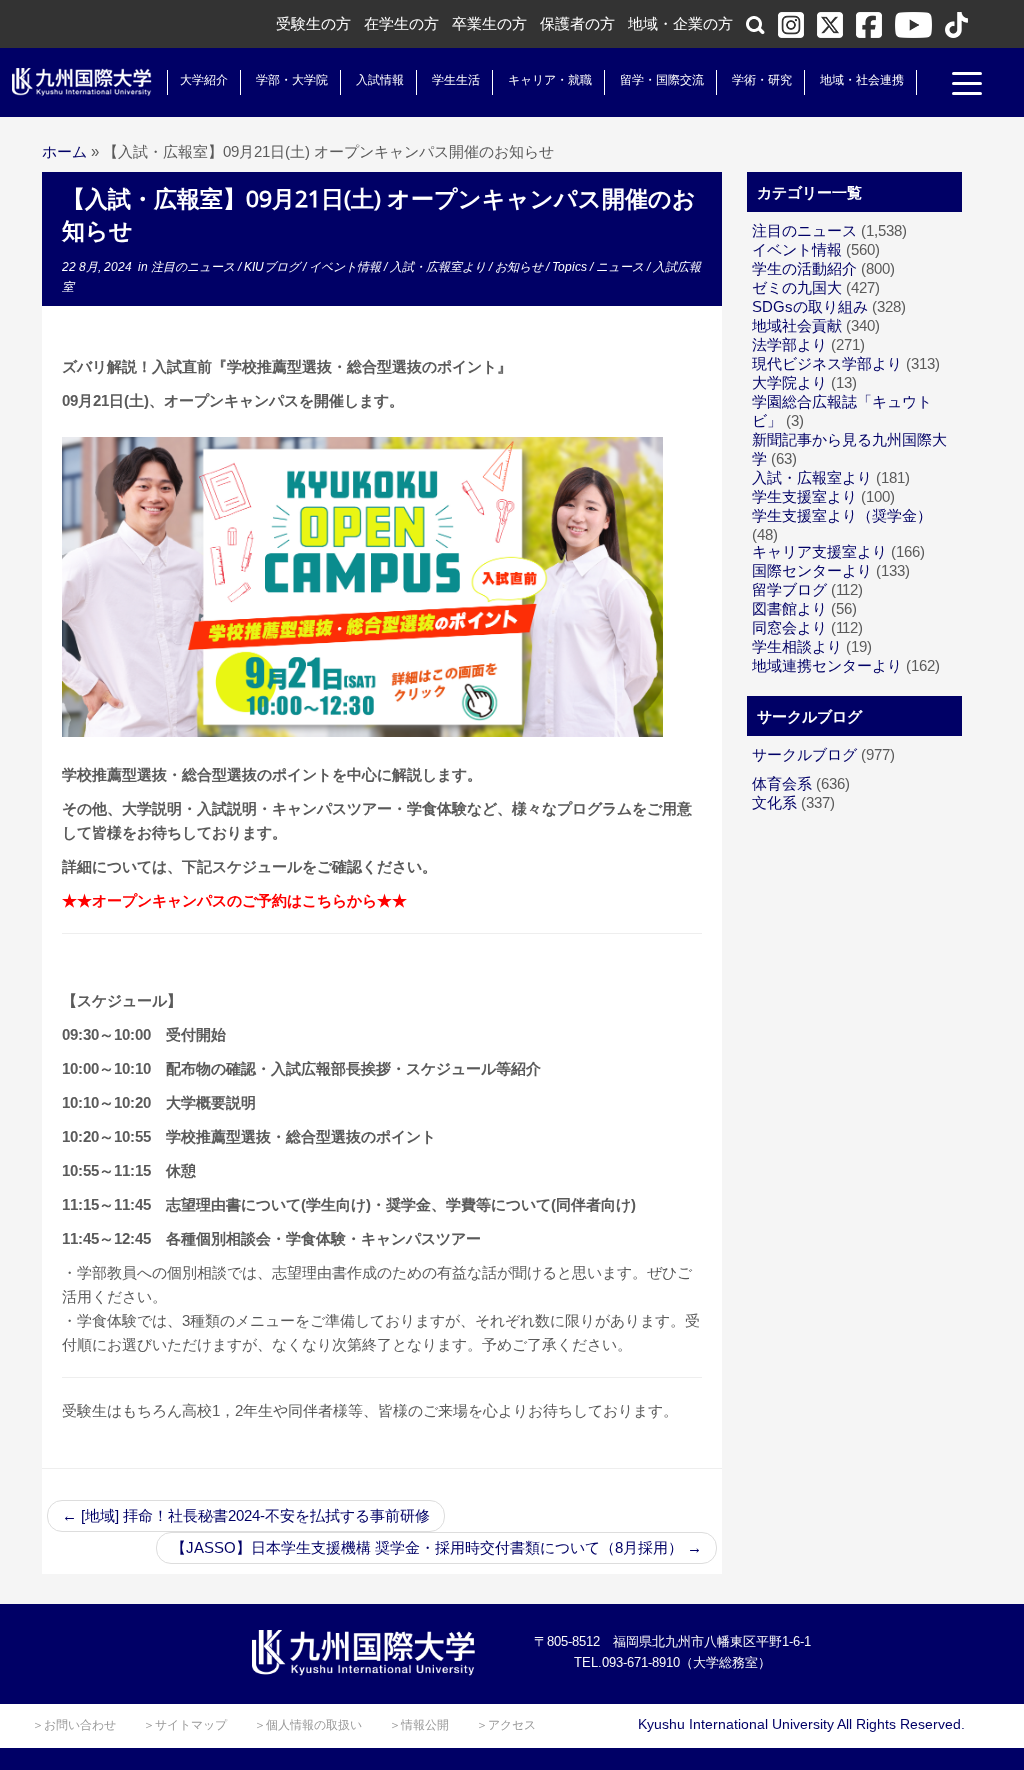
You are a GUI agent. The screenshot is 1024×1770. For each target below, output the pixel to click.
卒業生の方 (489, 23)
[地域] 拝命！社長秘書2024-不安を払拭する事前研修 (246, 1515)
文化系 (774, 802)
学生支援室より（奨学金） (842, 515)
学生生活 (456, 80)
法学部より (789, 344)
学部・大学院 (292, 80)
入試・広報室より (439, 267)
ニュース (621, 267)
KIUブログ (273, 267)
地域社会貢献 (797, 325)
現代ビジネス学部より (827, 363)
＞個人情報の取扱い (308, 1725)
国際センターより (812, 570)
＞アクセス (506, 1725)
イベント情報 (346, 267)
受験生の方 (313, 23)
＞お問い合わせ (74, 1725)
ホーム (64, 151)
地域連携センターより (827, 665)
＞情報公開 (419, 1725)
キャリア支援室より (819, 551)
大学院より (789, 382)
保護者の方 (577, 23)
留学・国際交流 (662, 80)
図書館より (789, 608)
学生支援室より (804, 496)
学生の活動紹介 (804, 268)
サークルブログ (804, 754)
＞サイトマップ (185, 1725)
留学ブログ (789, 589)
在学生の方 (401, 23)
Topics (571, 267)
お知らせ (520, 267)
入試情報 (380, 80)
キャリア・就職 (550, 80)
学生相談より (797, 646)
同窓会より (789, 627)
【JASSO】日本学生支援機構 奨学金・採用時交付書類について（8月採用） (436, 1547)
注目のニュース (194, 267)
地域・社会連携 (862, 80)
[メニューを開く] (967, 86)
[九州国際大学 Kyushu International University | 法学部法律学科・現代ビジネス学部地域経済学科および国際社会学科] (82, 82)
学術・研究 (762, 80)
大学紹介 (204, 80)
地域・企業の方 (680, 23)
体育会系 (782, 783)
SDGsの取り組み (810, 306)
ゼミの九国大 (797, 287)
